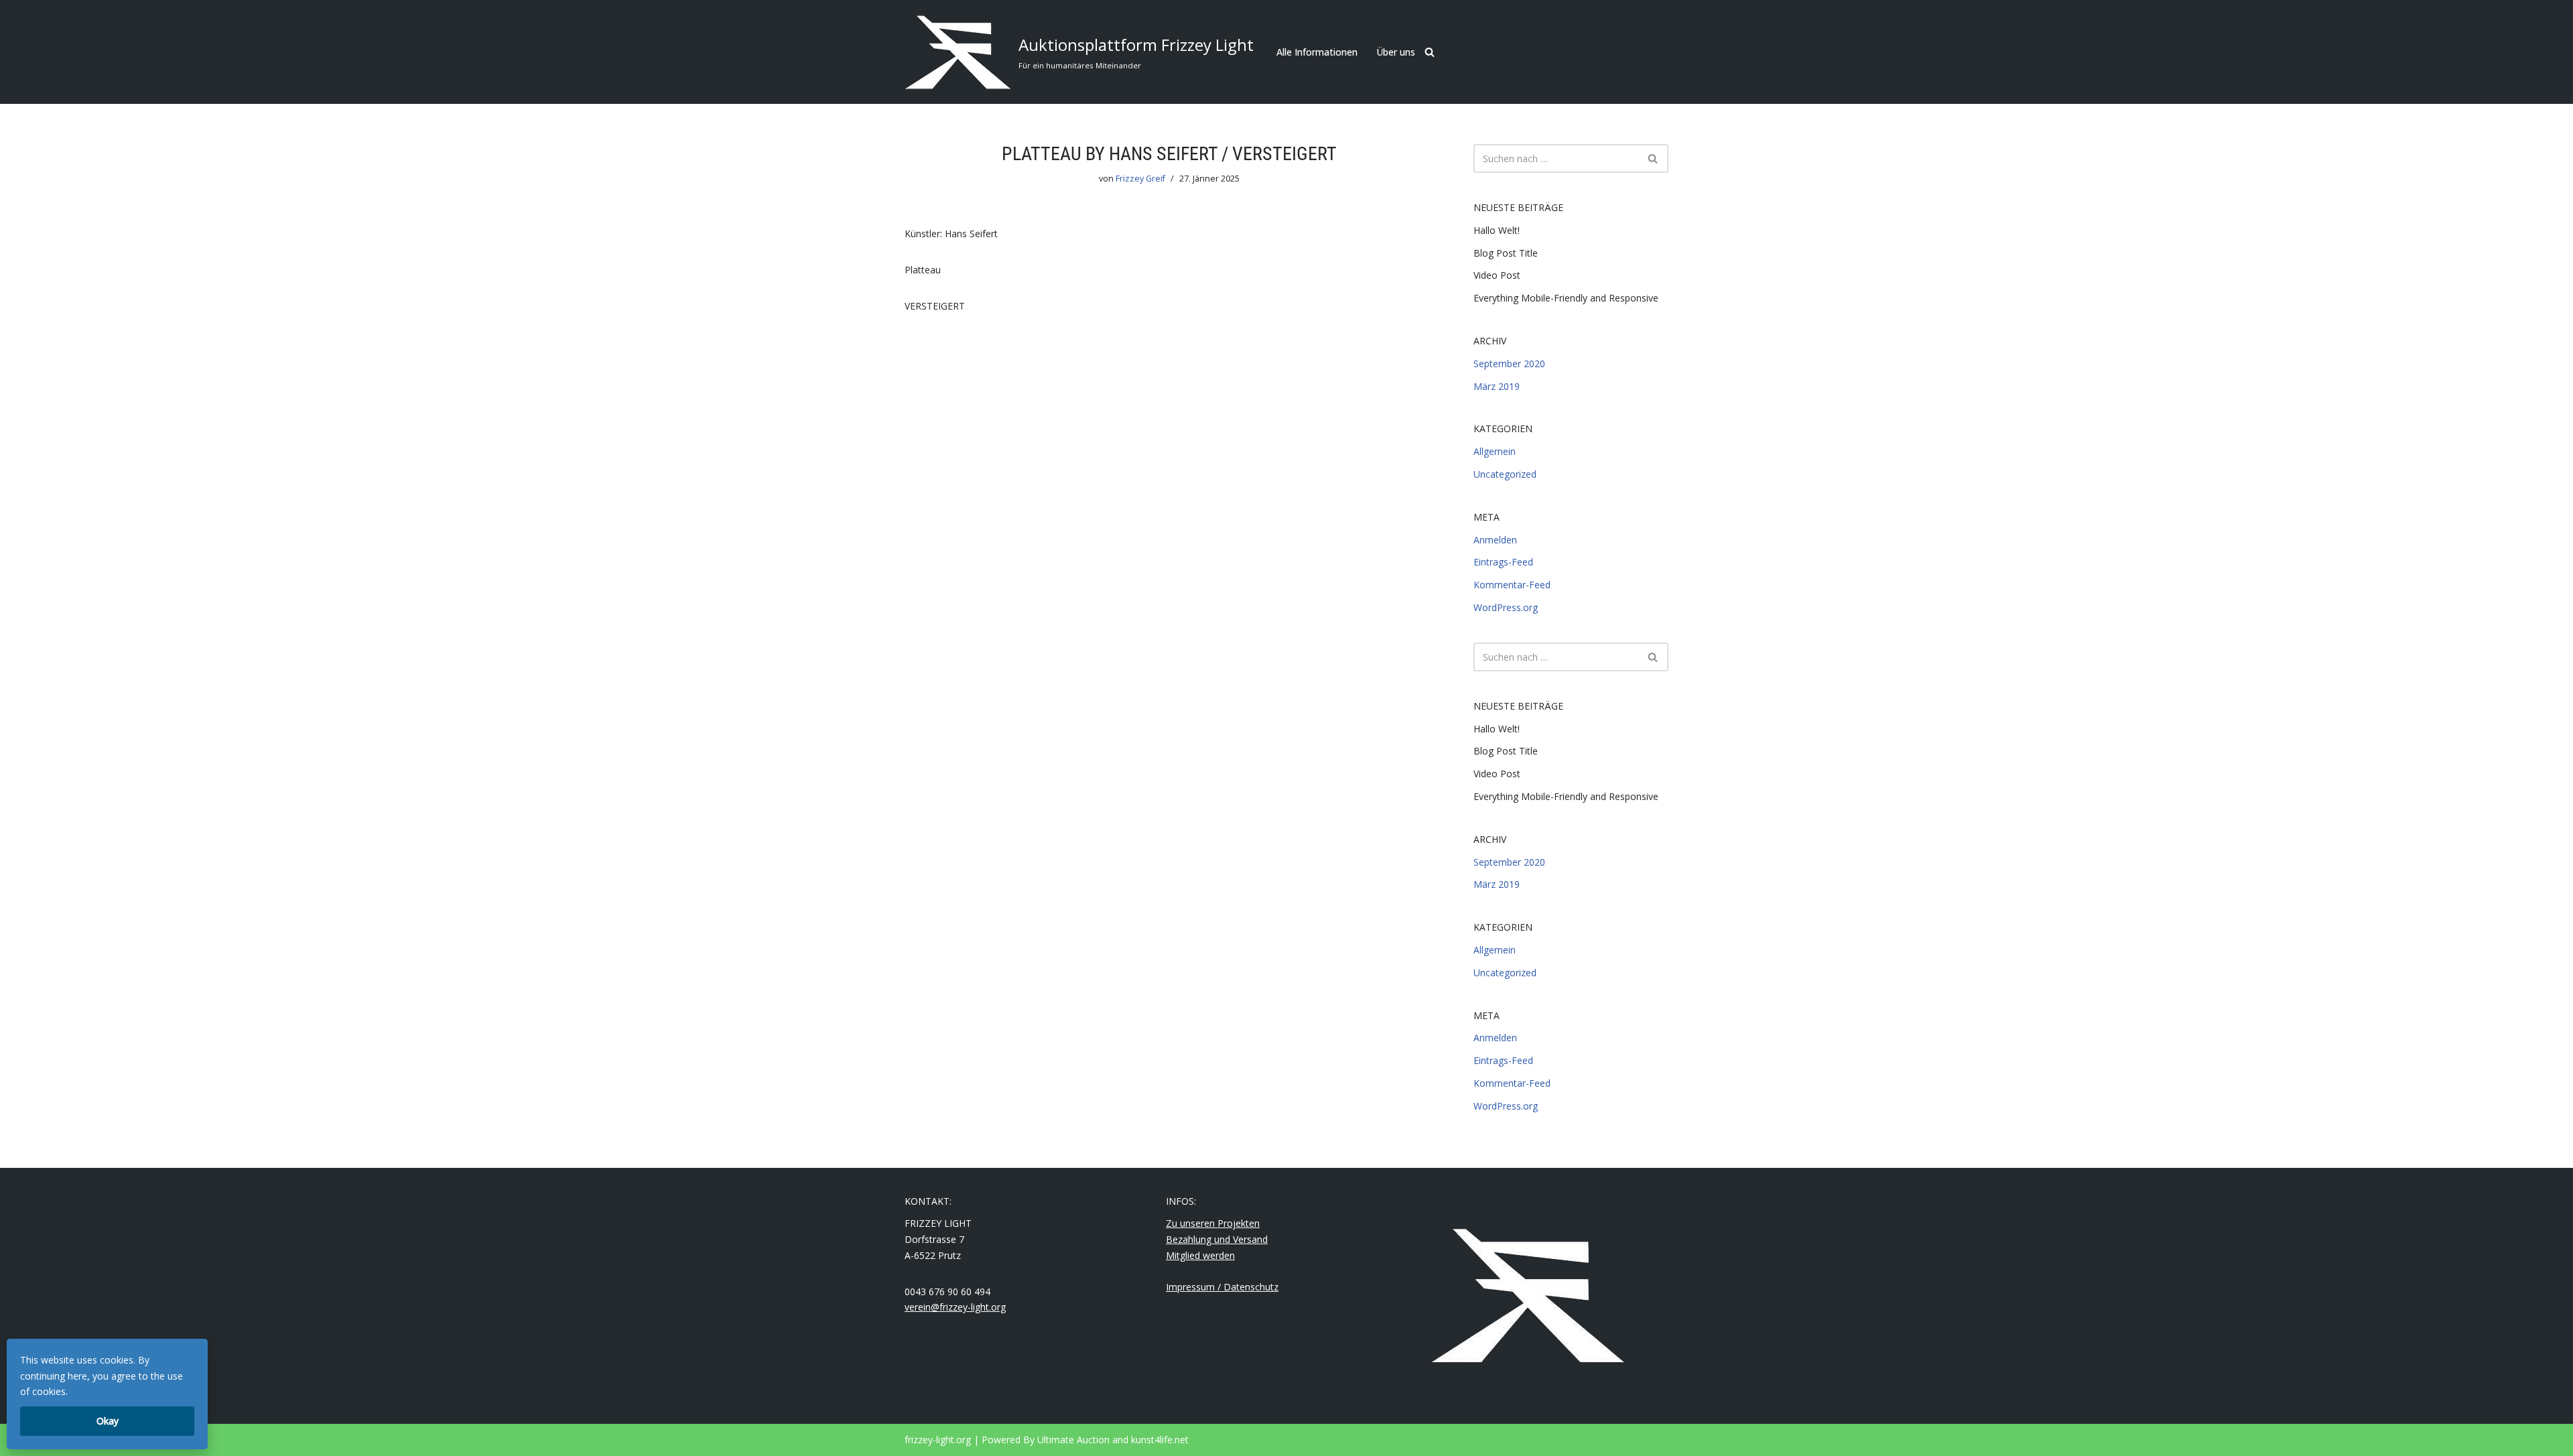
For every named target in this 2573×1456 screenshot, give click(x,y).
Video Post (1497, 275)
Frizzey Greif (1140, 179)
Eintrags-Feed (1503, 562)
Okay (108, 1421)
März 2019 (1497, 386)
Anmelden (1495, 540)
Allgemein (1495, 451)
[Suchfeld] (1430, 52)
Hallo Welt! (1497, 230)
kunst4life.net (1160, 1440)
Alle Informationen (1317, 52)
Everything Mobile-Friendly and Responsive (1566, 298)
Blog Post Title (1506, 253)
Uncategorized (1505, 474)
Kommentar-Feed (1512, 585)
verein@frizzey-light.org (955, 1307)
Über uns (1396, 52)
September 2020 (1509, 363)
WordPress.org (1506, 607)
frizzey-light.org (938, 1440)
